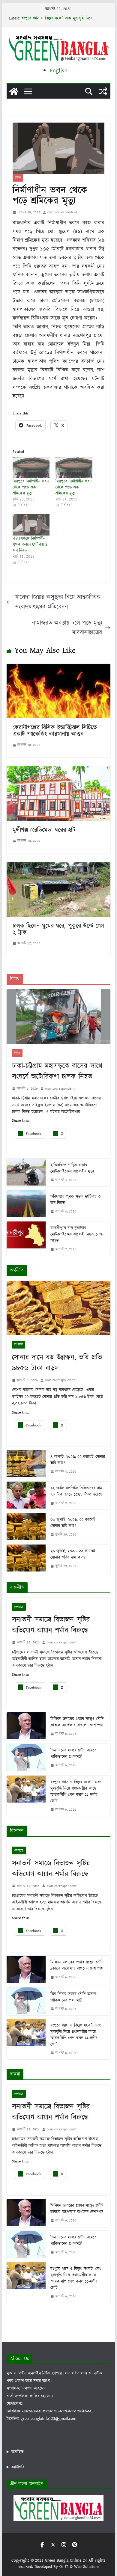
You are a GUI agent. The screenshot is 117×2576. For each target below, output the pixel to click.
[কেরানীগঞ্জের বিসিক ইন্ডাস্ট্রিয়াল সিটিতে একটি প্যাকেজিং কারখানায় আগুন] (58, 668)
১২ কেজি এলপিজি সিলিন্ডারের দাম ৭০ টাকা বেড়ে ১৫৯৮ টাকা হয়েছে (76, 1491)
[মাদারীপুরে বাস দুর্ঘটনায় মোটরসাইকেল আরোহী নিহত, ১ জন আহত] (26, 1239)
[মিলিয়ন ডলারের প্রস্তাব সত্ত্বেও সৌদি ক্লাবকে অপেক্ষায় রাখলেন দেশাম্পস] (26, 1726)
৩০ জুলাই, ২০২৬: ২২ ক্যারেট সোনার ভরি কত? (73, 1523)
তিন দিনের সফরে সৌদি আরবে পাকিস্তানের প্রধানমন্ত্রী (73, 1754)
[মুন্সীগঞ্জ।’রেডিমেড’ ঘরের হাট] (58, 771)
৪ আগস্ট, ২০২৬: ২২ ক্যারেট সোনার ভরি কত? (78, 1460)
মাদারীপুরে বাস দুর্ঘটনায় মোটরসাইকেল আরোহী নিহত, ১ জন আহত (78, 1234)
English (58, 70)
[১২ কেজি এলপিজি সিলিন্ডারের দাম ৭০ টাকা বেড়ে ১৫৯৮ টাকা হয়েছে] (26, 1496)
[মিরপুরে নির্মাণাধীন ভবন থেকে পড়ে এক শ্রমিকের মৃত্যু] (31, 468)
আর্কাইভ (17, 2452)
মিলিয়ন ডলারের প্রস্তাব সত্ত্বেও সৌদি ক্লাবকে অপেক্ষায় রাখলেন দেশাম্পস (77, 1722)
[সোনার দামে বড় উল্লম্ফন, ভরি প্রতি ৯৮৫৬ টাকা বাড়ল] (58, 1308)
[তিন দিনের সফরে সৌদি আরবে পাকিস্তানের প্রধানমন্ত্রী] (26, 1758)
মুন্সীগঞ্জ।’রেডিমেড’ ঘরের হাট (44, 830)
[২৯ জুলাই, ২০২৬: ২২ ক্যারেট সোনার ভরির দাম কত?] (26, 1558)
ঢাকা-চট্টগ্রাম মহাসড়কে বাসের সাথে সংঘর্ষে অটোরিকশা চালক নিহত (57, 1071)
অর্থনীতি (19, 1345)
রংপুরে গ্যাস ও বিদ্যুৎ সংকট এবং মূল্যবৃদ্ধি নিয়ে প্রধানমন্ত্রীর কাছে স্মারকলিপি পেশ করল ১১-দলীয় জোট (76, 1792)
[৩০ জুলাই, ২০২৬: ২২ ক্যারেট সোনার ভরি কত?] (26, 1527)
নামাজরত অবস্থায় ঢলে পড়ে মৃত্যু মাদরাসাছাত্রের (67, 628)
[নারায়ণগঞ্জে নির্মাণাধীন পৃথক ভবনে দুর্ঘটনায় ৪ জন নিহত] (31, 525)
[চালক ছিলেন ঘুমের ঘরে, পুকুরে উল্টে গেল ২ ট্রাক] (58, 867)
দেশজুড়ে (19, 1607)
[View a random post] (103, 91)
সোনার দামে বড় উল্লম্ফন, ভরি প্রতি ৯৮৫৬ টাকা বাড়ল (57, 1363)
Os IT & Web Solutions (79, 2567)
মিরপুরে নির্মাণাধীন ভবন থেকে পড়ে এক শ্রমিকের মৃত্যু (31, 487)
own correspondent (62, 212)
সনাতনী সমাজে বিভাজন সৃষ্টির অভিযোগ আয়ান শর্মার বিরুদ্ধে (51, 1625)
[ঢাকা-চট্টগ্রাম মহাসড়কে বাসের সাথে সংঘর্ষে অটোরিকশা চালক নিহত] (58, 1016)
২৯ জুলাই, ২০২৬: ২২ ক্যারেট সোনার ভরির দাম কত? (73, 1554)
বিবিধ (18, 178)
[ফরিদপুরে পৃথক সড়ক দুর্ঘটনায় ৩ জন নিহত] (26, 1204)
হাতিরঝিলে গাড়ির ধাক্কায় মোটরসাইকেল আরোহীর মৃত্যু (72, 1168)
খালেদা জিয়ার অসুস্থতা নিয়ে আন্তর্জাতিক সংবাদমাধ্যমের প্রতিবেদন (58, 602)
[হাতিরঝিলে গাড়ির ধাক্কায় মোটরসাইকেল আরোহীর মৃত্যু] (26, 1172)
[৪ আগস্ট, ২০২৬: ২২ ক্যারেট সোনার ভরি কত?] (26, 1464)
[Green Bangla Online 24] (14, 91)
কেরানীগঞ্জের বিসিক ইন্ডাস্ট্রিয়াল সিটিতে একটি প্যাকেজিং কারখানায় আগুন (55, 731)
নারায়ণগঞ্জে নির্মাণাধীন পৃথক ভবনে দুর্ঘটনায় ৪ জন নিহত (30, 545)
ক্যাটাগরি (18, 2467)
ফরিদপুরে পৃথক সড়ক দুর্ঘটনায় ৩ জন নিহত (76, 1200)
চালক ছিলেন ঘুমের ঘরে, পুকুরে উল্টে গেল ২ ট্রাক (58, 929)
